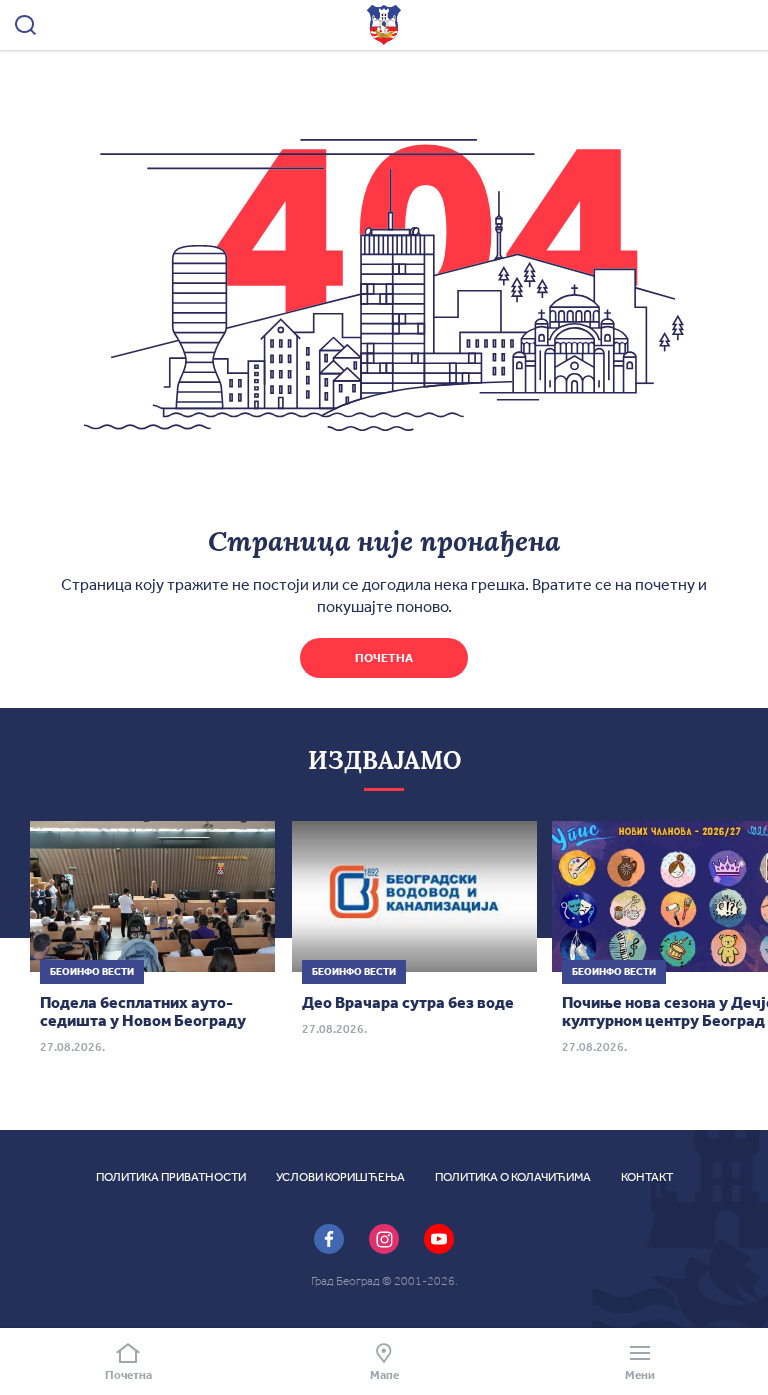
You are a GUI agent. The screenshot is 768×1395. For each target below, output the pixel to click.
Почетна (384, 658)
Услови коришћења (340, 1177)
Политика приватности (171, 1177)
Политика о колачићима (513, 1177)
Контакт (647, 1177)
